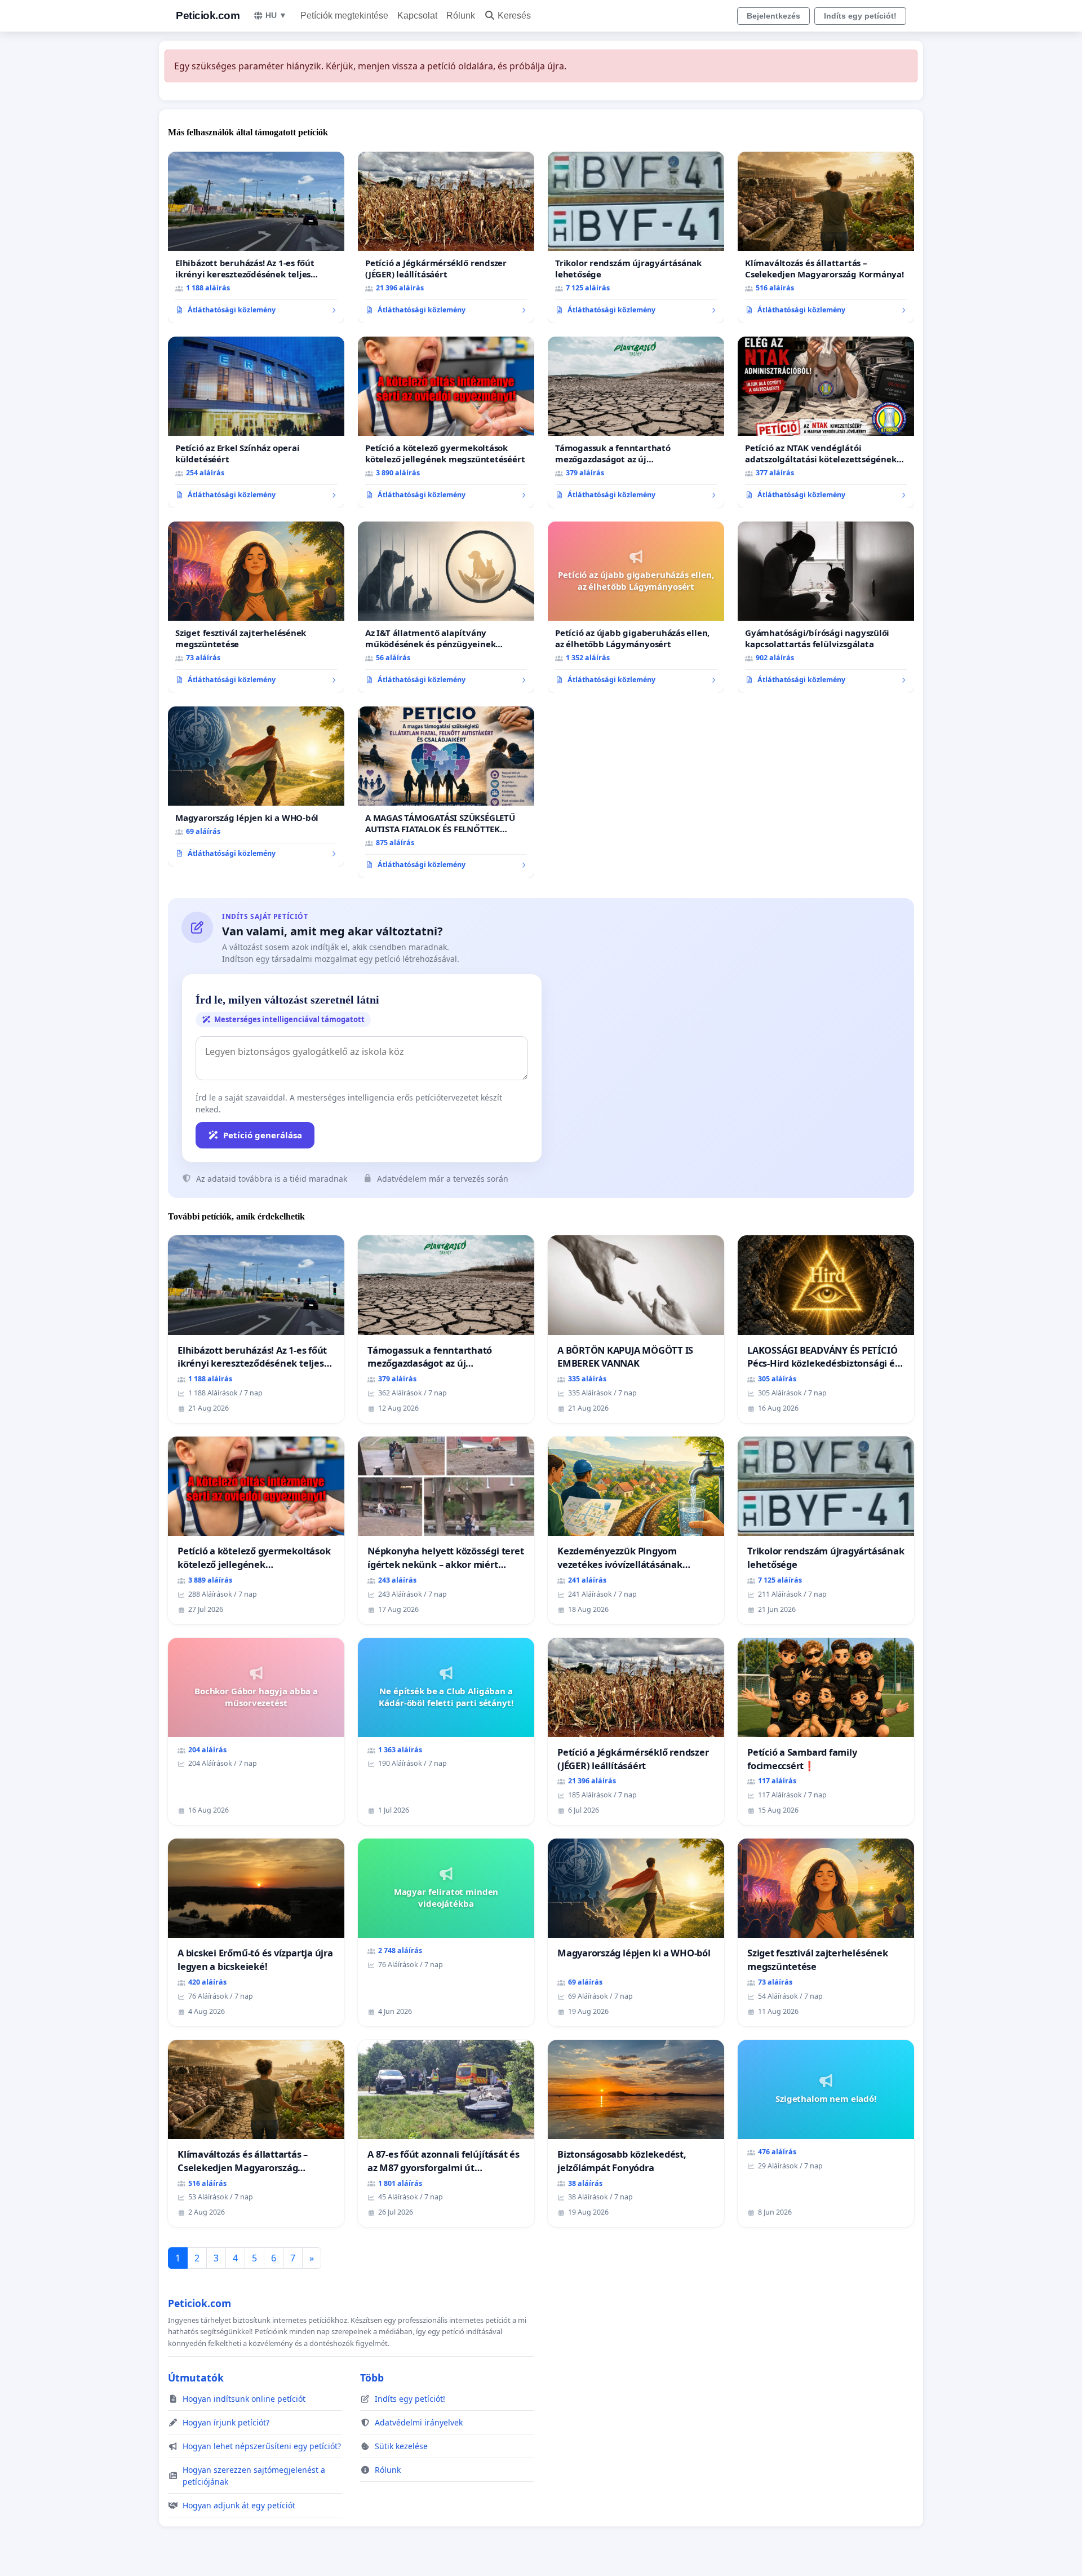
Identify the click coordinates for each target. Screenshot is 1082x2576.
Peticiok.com (208, 16)
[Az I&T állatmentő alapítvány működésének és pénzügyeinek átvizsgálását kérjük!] (446, 607)
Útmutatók (196, 2378)
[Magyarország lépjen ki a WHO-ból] (256, 787)
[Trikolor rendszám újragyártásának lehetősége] (636, 237)
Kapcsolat (417, 16)
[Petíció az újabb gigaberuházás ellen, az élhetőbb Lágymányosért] (636, 607)
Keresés (514, 16)
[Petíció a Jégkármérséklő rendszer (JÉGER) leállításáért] (446, 237)
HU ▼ (276, 15)
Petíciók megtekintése (344, 16)
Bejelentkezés (773, 16)
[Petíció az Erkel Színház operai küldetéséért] (256, 422)
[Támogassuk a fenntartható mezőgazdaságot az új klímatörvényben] (636, 422)
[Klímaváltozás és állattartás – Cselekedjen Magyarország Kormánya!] (826, 237)
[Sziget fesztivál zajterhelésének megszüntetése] (256, 607)
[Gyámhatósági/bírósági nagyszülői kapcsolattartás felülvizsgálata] (826, 607)
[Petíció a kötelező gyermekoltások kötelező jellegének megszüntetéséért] (446, 422)
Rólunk (461, 16)
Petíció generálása (263, 1135)
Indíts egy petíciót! (860, 16)
